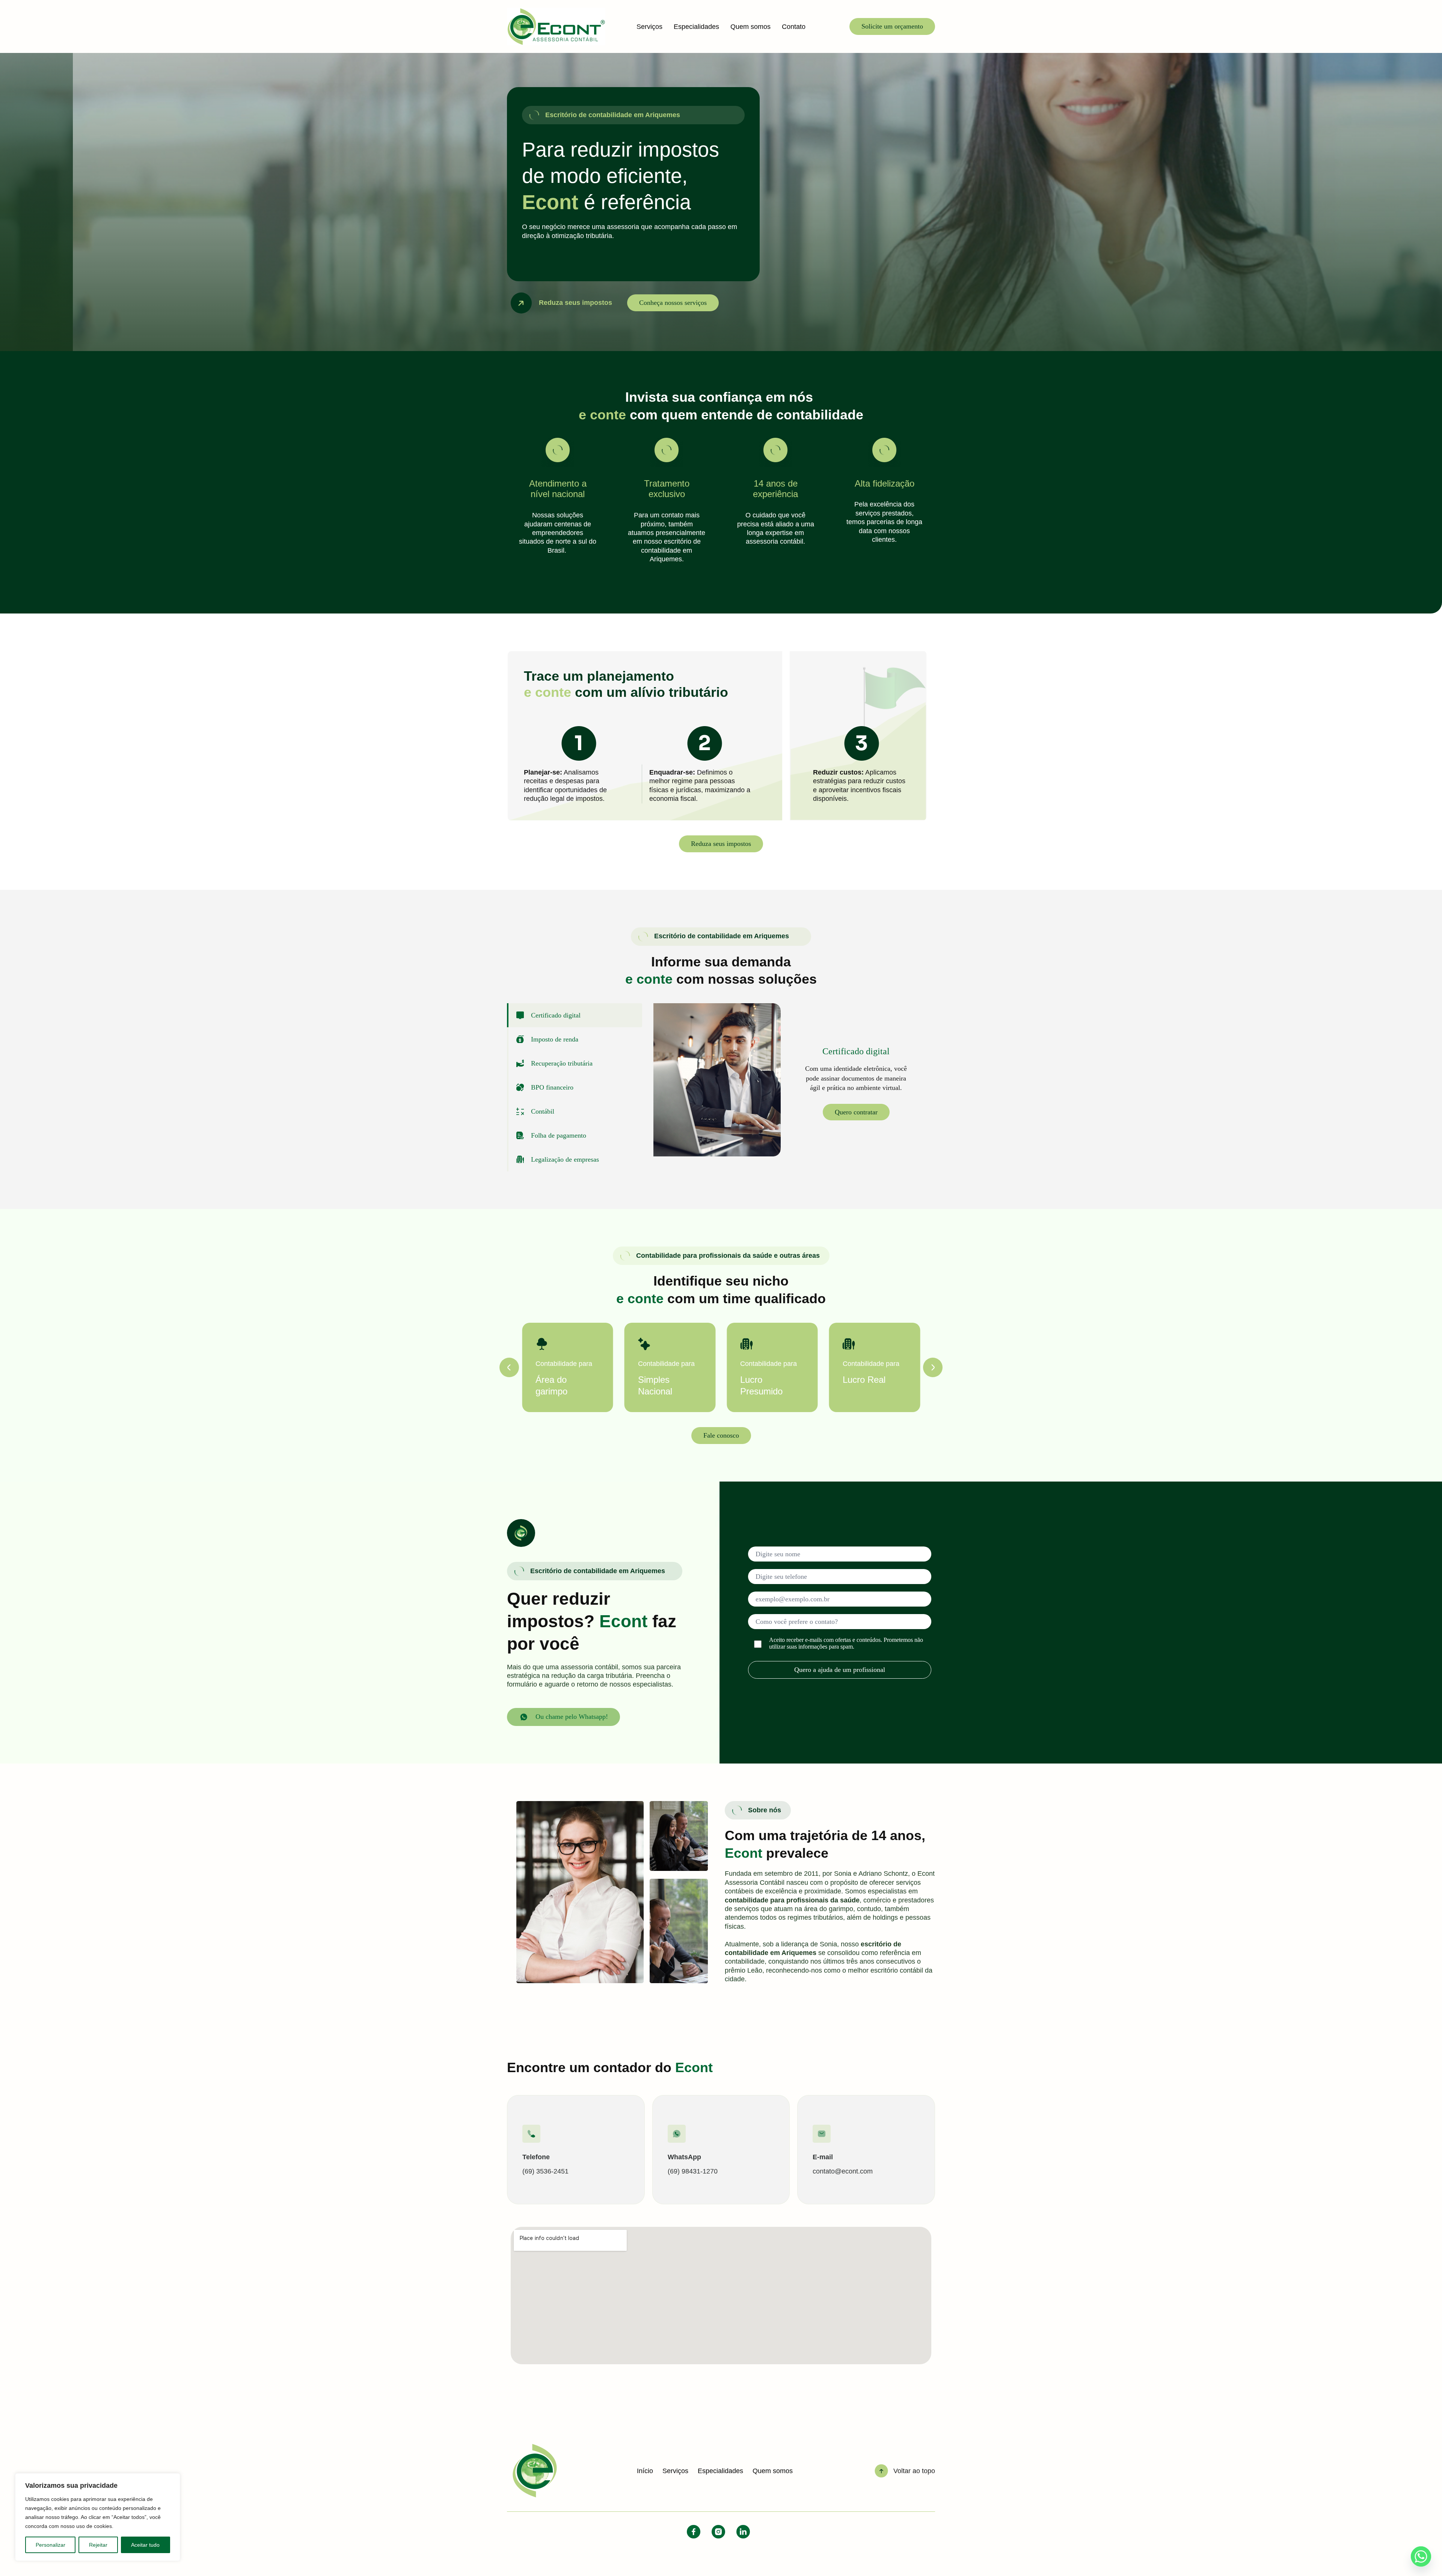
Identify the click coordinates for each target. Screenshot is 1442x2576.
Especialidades (696, 27)
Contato (794, 27)
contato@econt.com (843, 2171)
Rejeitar (98, 2545)
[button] (509, 1367)
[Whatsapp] (1421, 2556)
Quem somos (750, 27)
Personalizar (51, 2545)
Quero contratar (856, 1112)
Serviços (649, 27)
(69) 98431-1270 (693, 2171)
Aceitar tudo (145, 2545)
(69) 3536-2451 (545, 2171)
